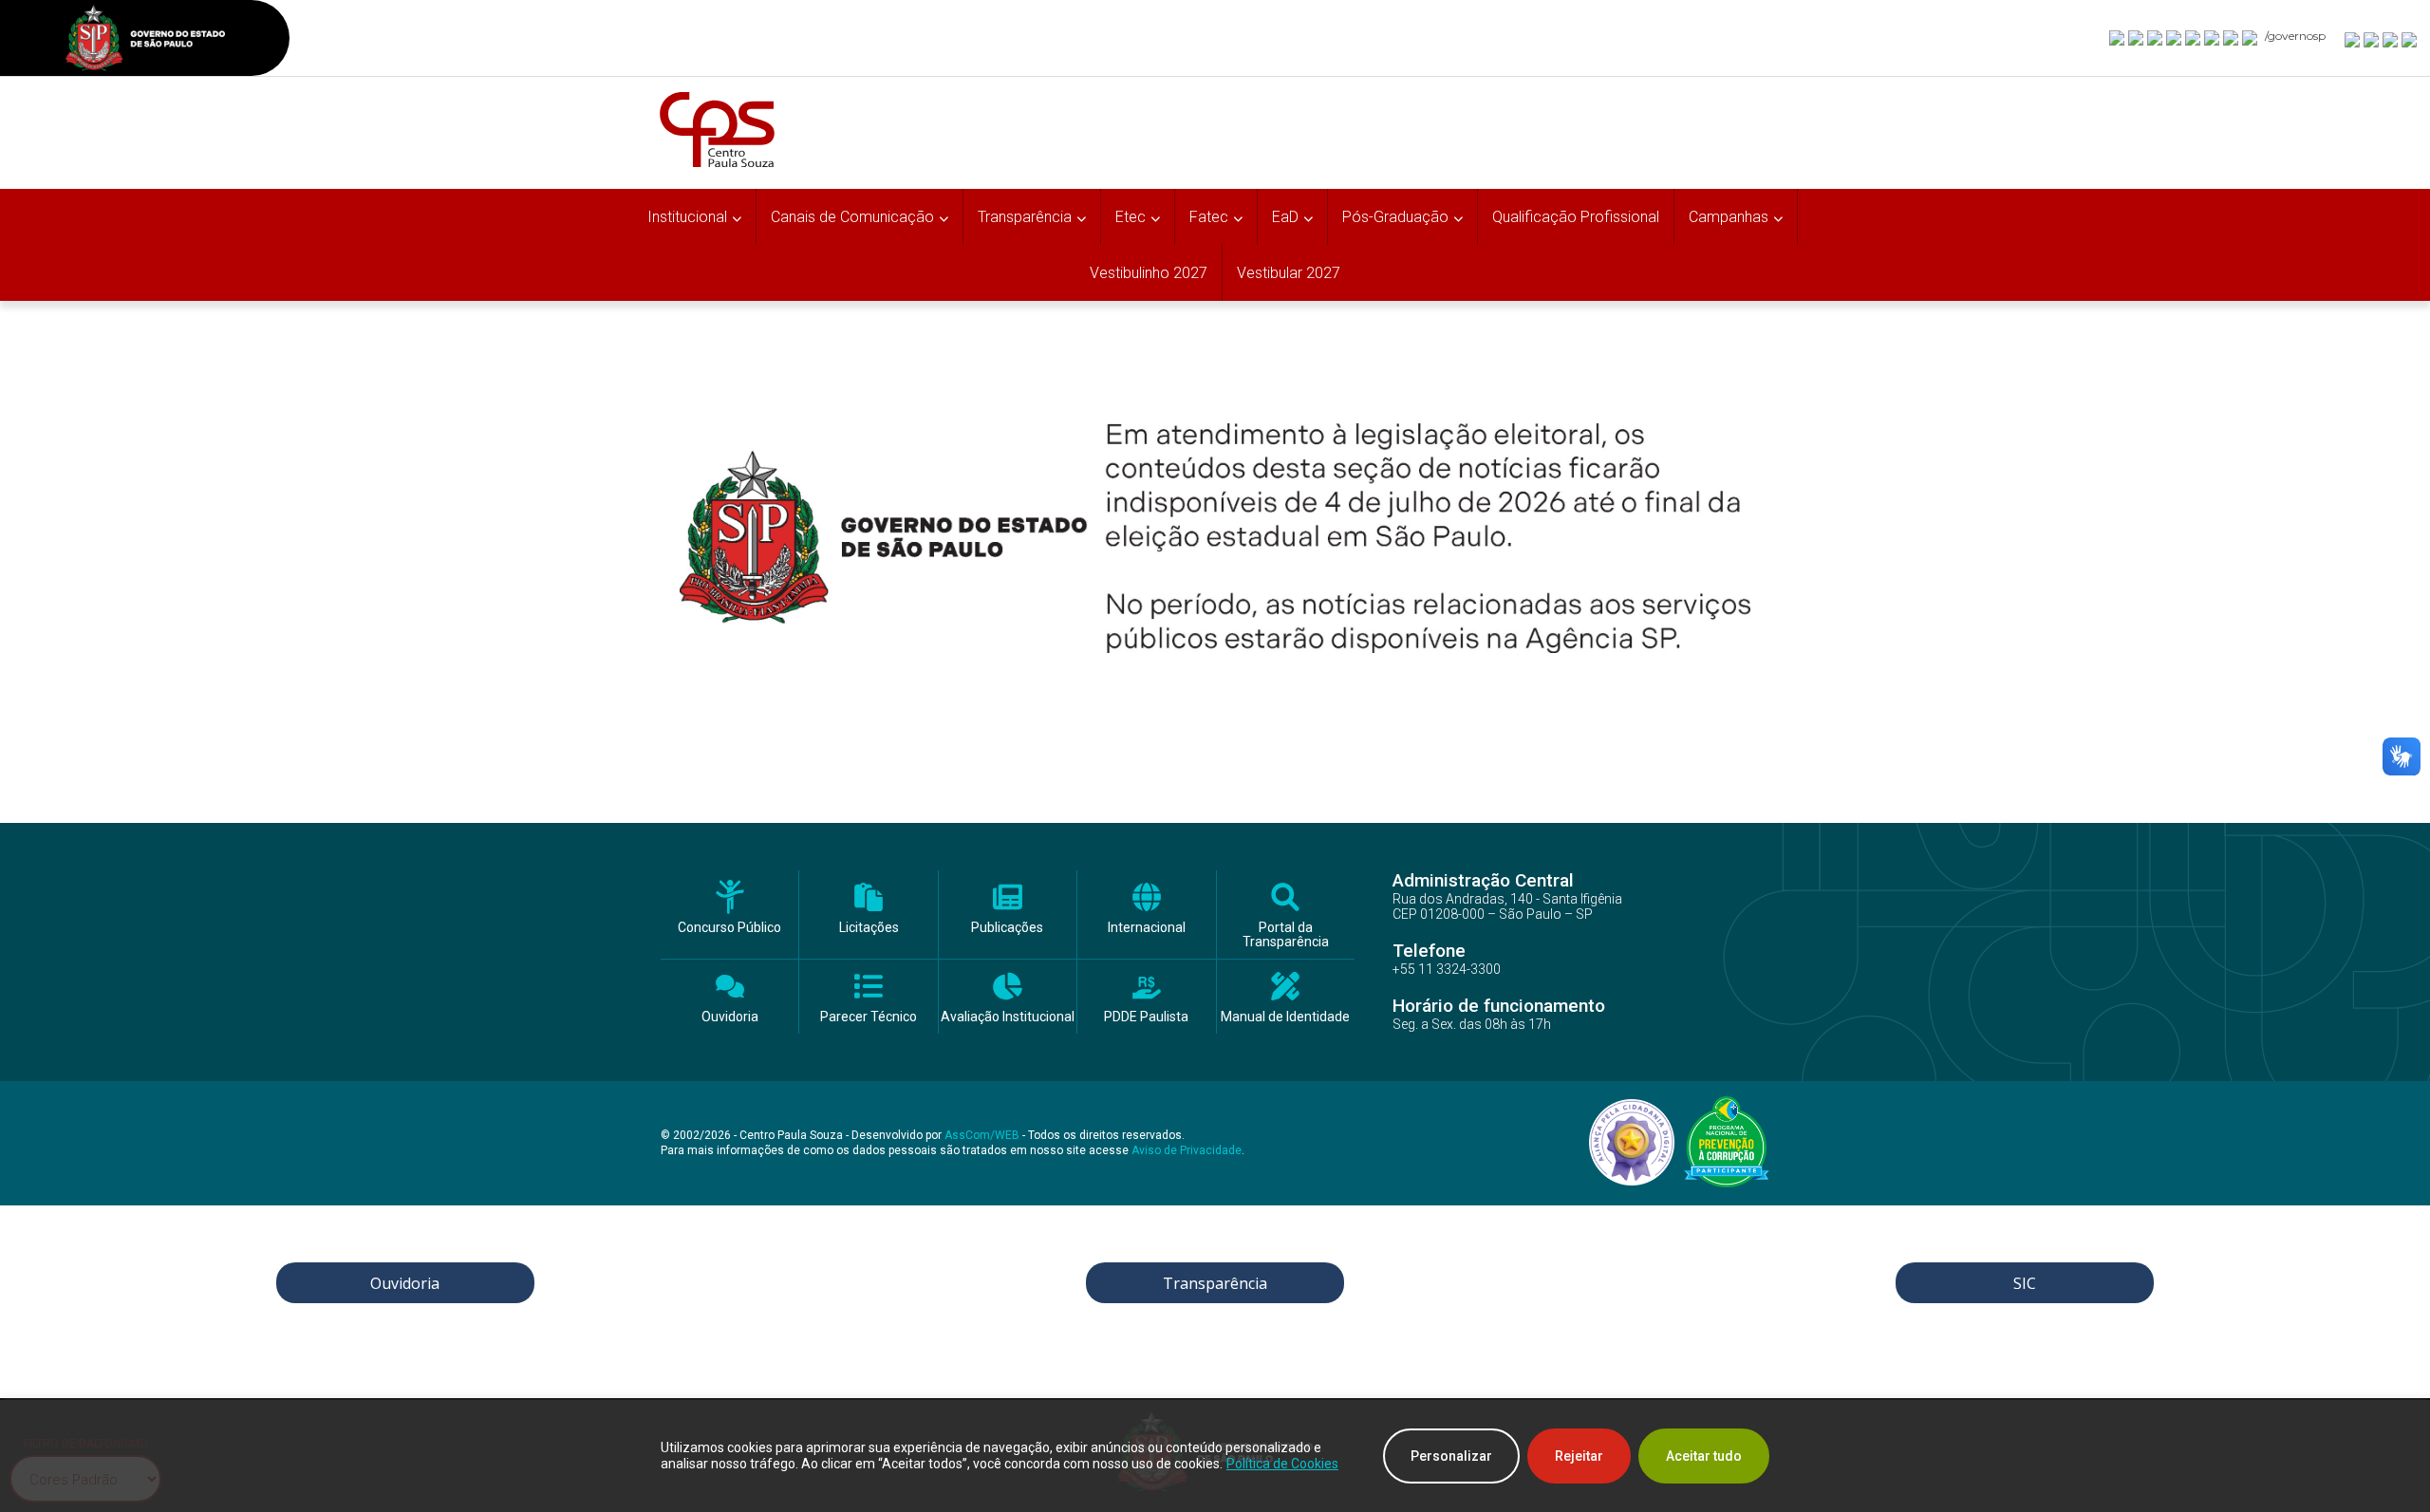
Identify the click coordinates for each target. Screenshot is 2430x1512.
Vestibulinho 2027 (1149, 273)
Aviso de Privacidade (1187, 1150)
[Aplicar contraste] (2391, 39)
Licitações (869, 928)
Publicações (1007, 928)
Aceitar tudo (1704, 1456)
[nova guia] (2410, 39)
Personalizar (1451, 1456)
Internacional (1147, 928)
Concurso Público (729, 928)
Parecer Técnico (869, 1017)
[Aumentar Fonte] (2353, 39)
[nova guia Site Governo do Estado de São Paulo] (145, 40)
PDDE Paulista (1146, 1017)
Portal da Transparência (1286, 935)
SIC (2025, 1283)
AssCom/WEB (982, 1135)
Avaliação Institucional (1008, 1017)
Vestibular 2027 (1289, 273)
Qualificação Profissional (1576, 217)
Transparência (1215, 1283)
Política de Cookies (1282, 1464)
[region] (1215, 1456)
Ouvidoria (730, 1017)
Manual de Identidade (1285, 1017)
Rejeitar (1579, 1456)
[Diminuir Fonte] (2372, 39)
